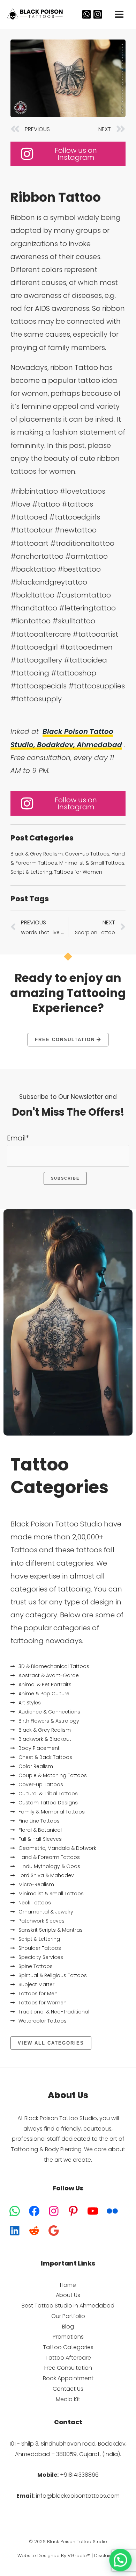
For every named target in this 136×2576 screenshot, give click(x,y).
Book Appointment (68, 2378)
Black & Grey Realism (37, 854)
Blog (68, 2327)
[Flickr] (112, 2211)
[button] (121, 2561)
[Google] (54, 2231)
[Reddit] (34, 2231)
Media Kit (68, 2399)
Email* (18, 1138)
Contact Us (68, 2389)
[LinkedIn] (15, 2231)
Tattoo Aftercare (68, 2358)
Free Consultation (68, 2368)
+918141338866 (79, 2475)
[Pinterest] (73, 2211)
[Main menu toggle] (119, 14)
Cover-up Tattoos (87, 854)
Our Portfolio (68, 2316)
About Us (68, 2295)
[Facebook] (34, 2211)
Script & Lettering (31, 872)
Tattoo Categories (68, 2347)
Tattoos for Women (78, 872)
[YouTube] (93, 2211)
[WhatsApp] (86, 14)
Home (68, 2285)
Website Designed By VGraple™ (54, 2556)
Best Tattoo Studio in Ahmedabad (68, 2306)
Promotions (68, 2337)
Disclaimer (106, 2556)
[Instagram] (98, 14)
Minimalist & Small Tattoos (92, 863)
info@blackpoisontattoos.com (78, 2496)
